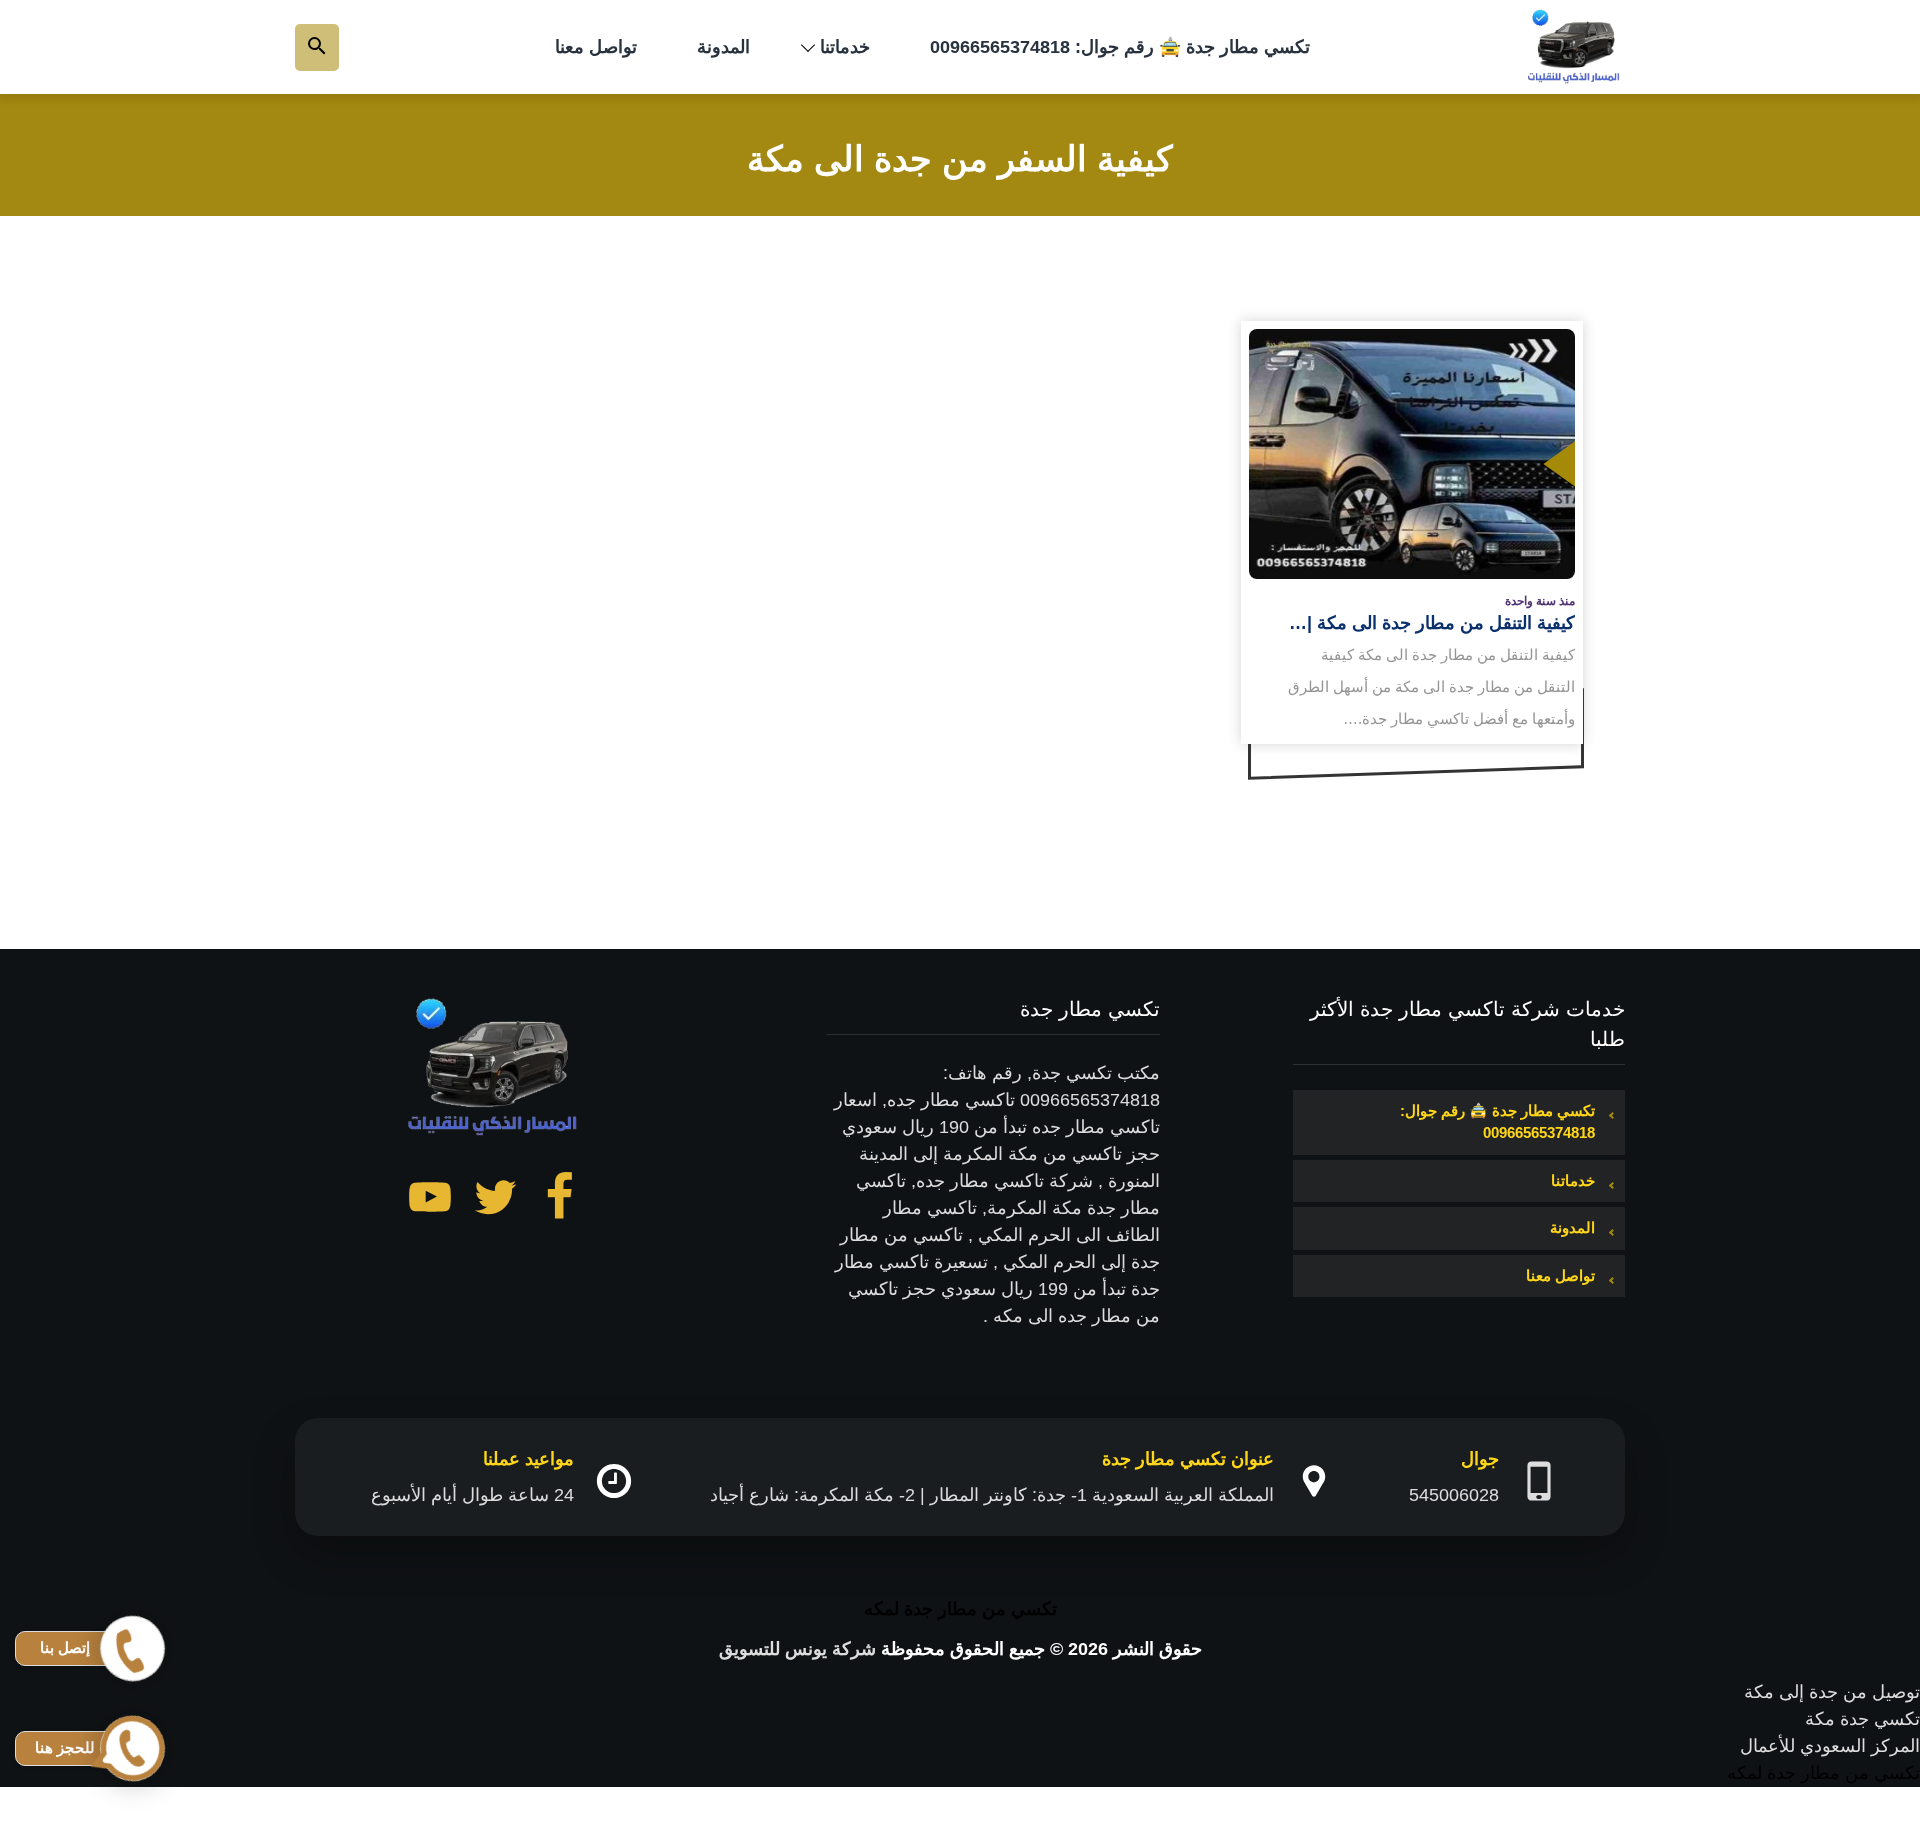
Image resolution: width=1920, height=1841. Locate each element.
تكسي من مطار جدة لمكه (960, 1609)
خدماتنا (845, 47)
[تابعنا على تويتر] (495, 1201)
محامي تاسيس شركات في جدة (1803, 1800)
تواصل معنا (596, 47)
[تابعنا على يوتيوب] (430, 1201)
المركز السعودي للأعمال (1830, 1746)
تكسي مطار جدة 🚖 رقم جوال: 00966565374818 (1120, 47)
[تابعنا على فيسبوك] (560, 1201)
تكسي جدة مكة (1862, 1719)
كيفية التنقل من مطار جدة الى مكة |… (1432, 623)
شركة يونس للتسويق (797, 1649)
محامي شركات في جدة (1832, 1827)
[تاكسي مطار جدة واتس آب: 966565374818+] (1575, 47)
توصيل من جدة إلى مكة (1832, 1692)
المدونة (723, 47)
